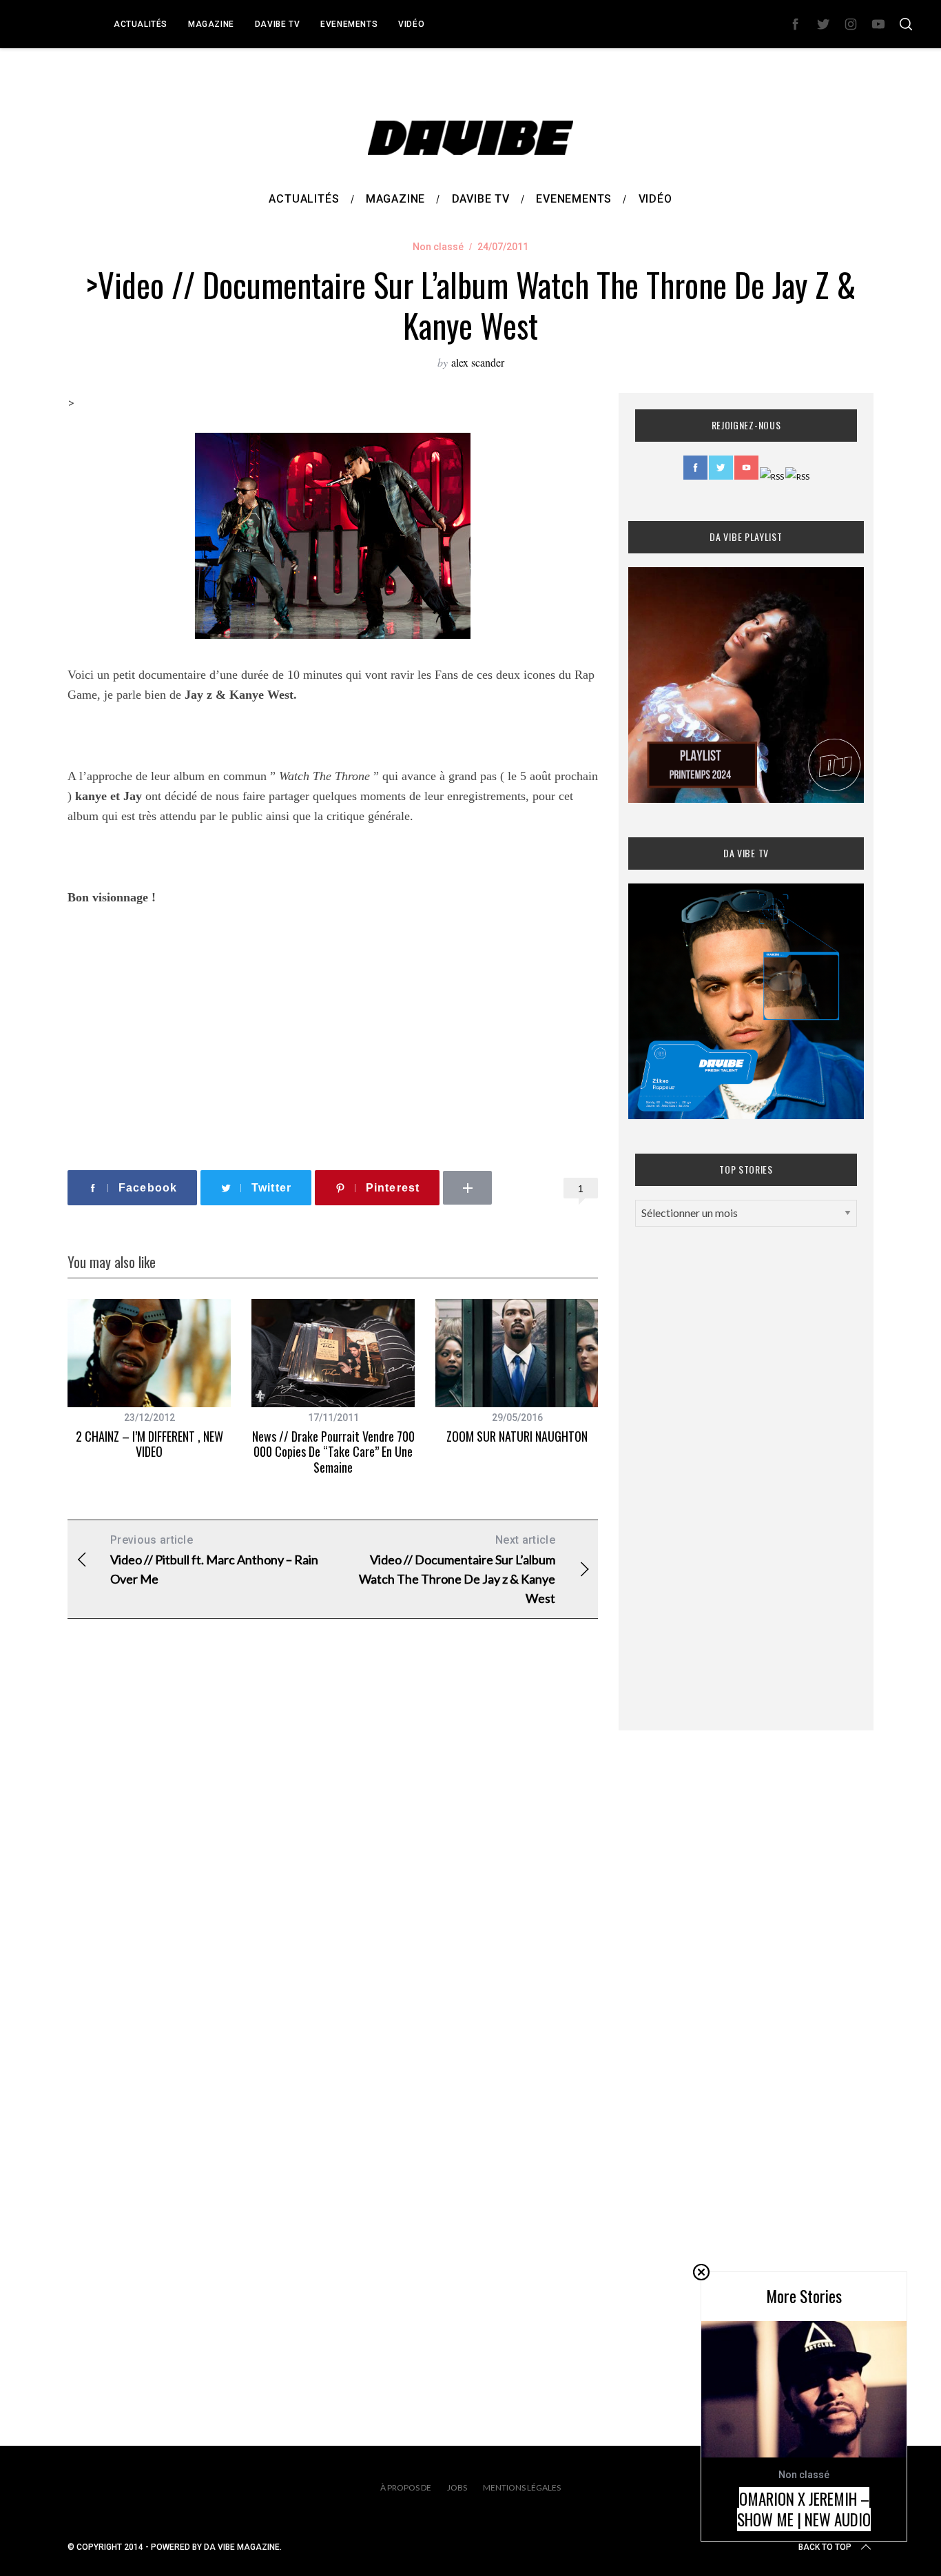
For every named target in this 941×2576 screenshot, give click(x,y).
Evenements (349, 24)
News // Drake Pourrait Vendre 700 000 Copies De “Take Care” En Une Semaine (333, 1452)
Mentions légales (522, 2487)
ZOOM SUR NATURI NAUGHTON (517, 1436)
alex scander (478, 362)
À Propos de (406, 2487)
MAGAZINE (211, 24)
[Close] (701, 2272)
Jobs (457, 2487)
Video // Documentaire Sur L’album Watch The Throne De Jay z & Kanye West (457, 1570)
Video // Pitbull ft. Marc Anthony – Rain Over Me (214, 1560)
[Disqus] (333, 1852)
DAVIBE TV (277, 24)
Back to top (825, 2547)
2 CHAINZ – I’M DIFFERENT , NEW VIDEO (149, 1444)
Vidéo (411, 24)
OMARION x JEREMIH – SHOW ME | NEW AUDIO (804, 2509)
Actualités (141, 24)
